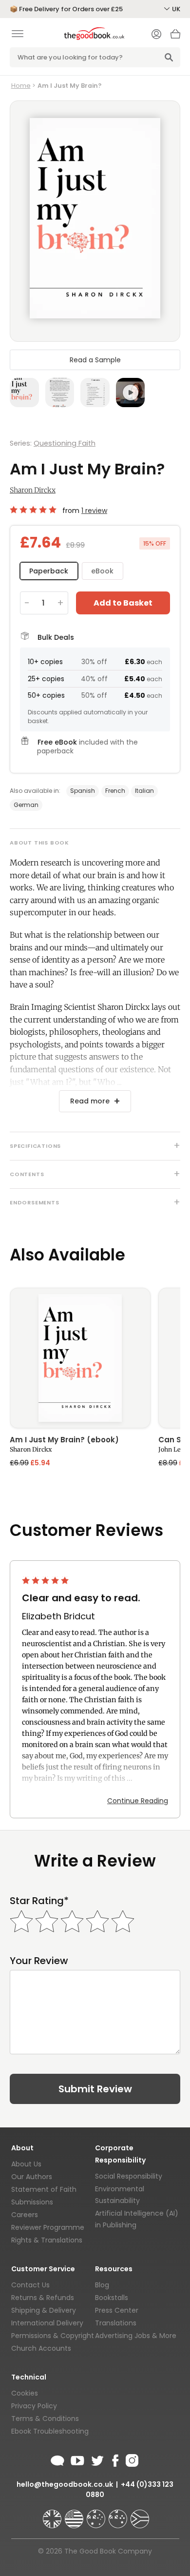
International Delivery (47, 2323)
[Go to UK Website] (53, 2515)
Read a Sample (95, 360)
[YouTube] (77, 2459)
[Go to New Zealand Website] (119, 2515)
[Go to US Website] (75, 2515)
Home (21, 86)
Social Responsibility (129, 2176)
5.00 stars (34, 510)
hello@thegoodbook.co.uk (65, 2484)
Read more (90, 1101)
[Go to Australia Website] (97, 2515)
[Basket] (175, 37)
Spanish (83, 791)
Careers (25, 2215)
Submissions (32, 2202)
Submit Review (95, 2089)
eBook (102, 571)
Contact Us (30, 2285)
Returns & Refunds (43, 2298)
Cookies (25, 2393)
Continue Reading (138, 1801)
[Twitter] (96, 2459)
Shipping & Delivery (44, 2310)
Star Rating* (39, 1901)
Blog (102, 2285)
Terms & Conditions (45, 2419)
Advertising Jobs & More (136, 2336)
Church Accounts (41, 2348)
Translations (116, 2323)
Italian (144, 791)
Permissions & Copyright (53, 2336)
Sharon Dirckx (33, 490)
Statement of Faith (44, 2189)
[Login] (156, 35)
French (115, 791)
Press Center (117, 2310)
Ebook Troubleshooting (50, 2431)
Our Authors (32, 2177)
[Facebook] (115, 2459)
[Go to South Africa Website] (140, 2515)
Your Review (39, 1961)
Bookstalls (112, 2298)
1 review (94, 511)
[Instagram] (131, 2459)
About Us (26, 2164)
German (26, 805)
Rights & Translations (47, 2240)
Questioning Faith (65, 443)
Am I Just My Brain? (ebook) (64, 1440)
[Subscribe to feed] (57, 2459)
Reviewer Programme (48, 2227)
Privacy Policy (34, 2406)
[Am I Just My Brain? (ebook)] (80, 1358)
